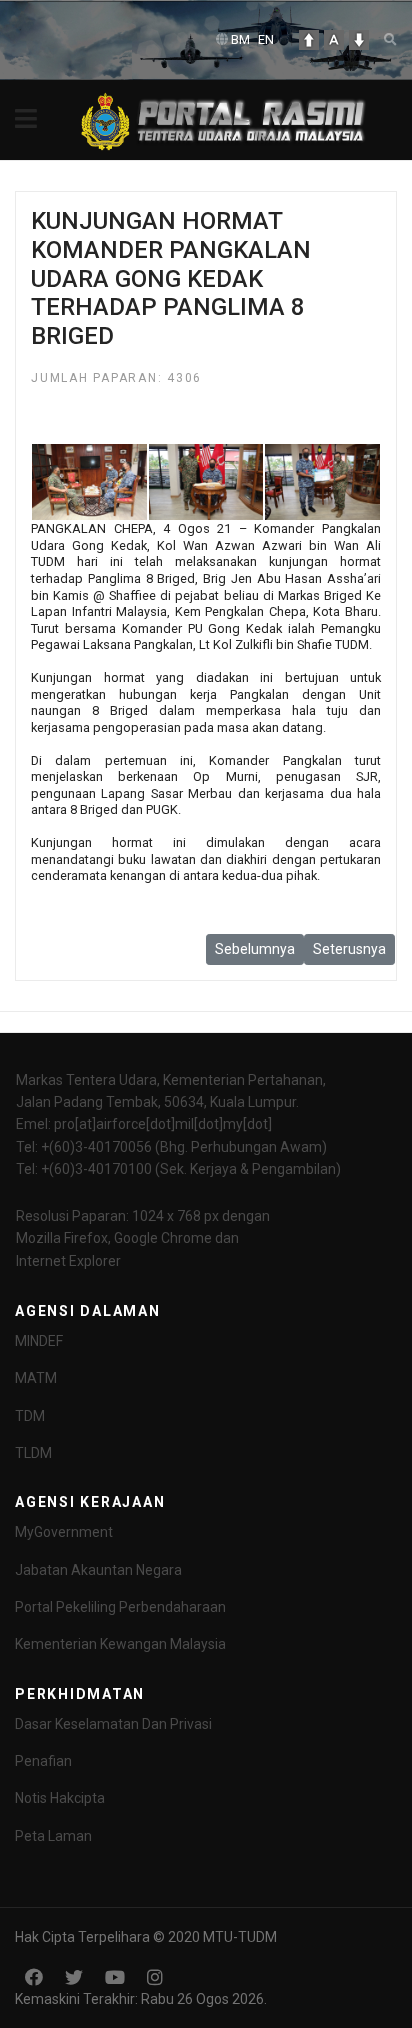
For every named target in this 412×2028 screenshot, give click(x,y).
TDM (30, 1416)
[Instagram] (155, 1977)
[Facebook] (34, 1977)
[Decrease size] (359, 40)
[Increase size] (309, 40)
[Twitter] (74, 1977)
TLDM (33, 1453)
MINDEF (39, 1341)
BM (240, 39)
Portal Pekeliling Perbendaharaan (120, 1607)
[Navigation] (26, 120)
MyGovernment (64, 1532)
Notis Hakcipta (60, 1798)
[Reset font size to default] (334, 40)
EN (266, 39)
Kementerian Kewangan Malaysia (120, 1644)
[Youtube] (115, 1977)
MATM (36, 1378)
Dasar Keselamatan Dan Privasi (113, 1724)
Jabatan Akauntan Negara (98, 1570)
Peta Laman (53, 1836)
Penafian (43, 1761)
